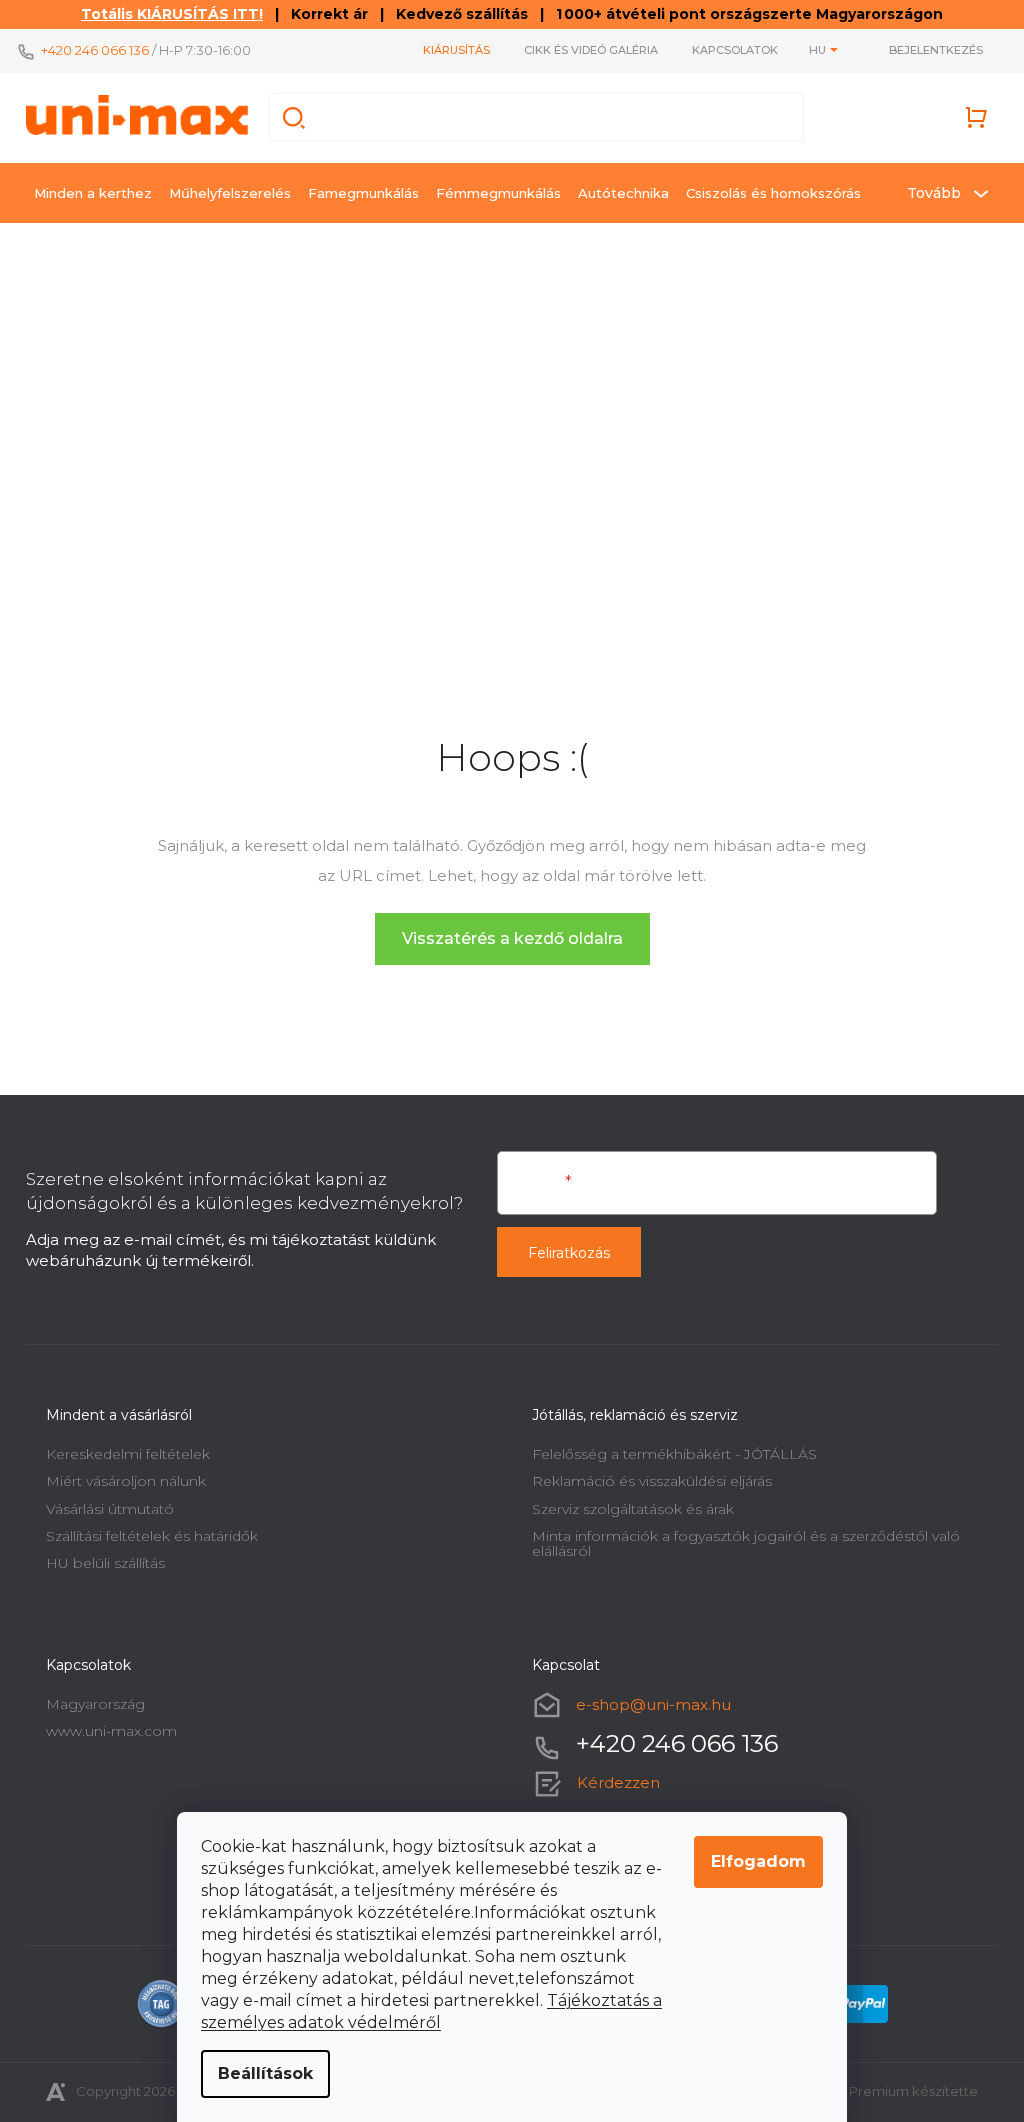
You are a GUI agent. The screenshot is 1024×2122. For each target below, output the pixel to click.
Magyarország (95, 1704)
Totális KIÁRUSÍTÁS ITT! (172, 14)
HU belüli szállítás (105, 1563)
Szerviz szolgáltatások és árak (633, 1509)
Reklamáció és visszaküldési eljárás (652, 1481)
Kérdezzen (618, 1782)
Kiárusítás (456, 50)
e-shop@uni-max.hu (653, 1704)
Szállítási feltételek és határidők (152, 1536)
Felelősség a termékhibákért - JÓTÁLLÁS (674, 1454)
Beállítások (265, 2073)
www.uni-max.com (111, 1731)
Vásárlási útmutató (110, 1509)
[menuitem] (93, 193)
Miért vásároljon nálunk (126, 1481)
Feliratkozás (569, 1253)
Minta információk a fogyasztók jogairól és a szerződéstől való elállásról (746, 1543)
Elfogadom (758, 1861)
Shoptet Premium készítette (885, 2091)
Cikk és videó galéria (591, 50)
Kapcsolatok (735, 50)
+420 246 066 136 (95, 50)
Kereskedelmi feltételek (128, 1454)
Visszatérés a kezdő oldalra (512, 938)
